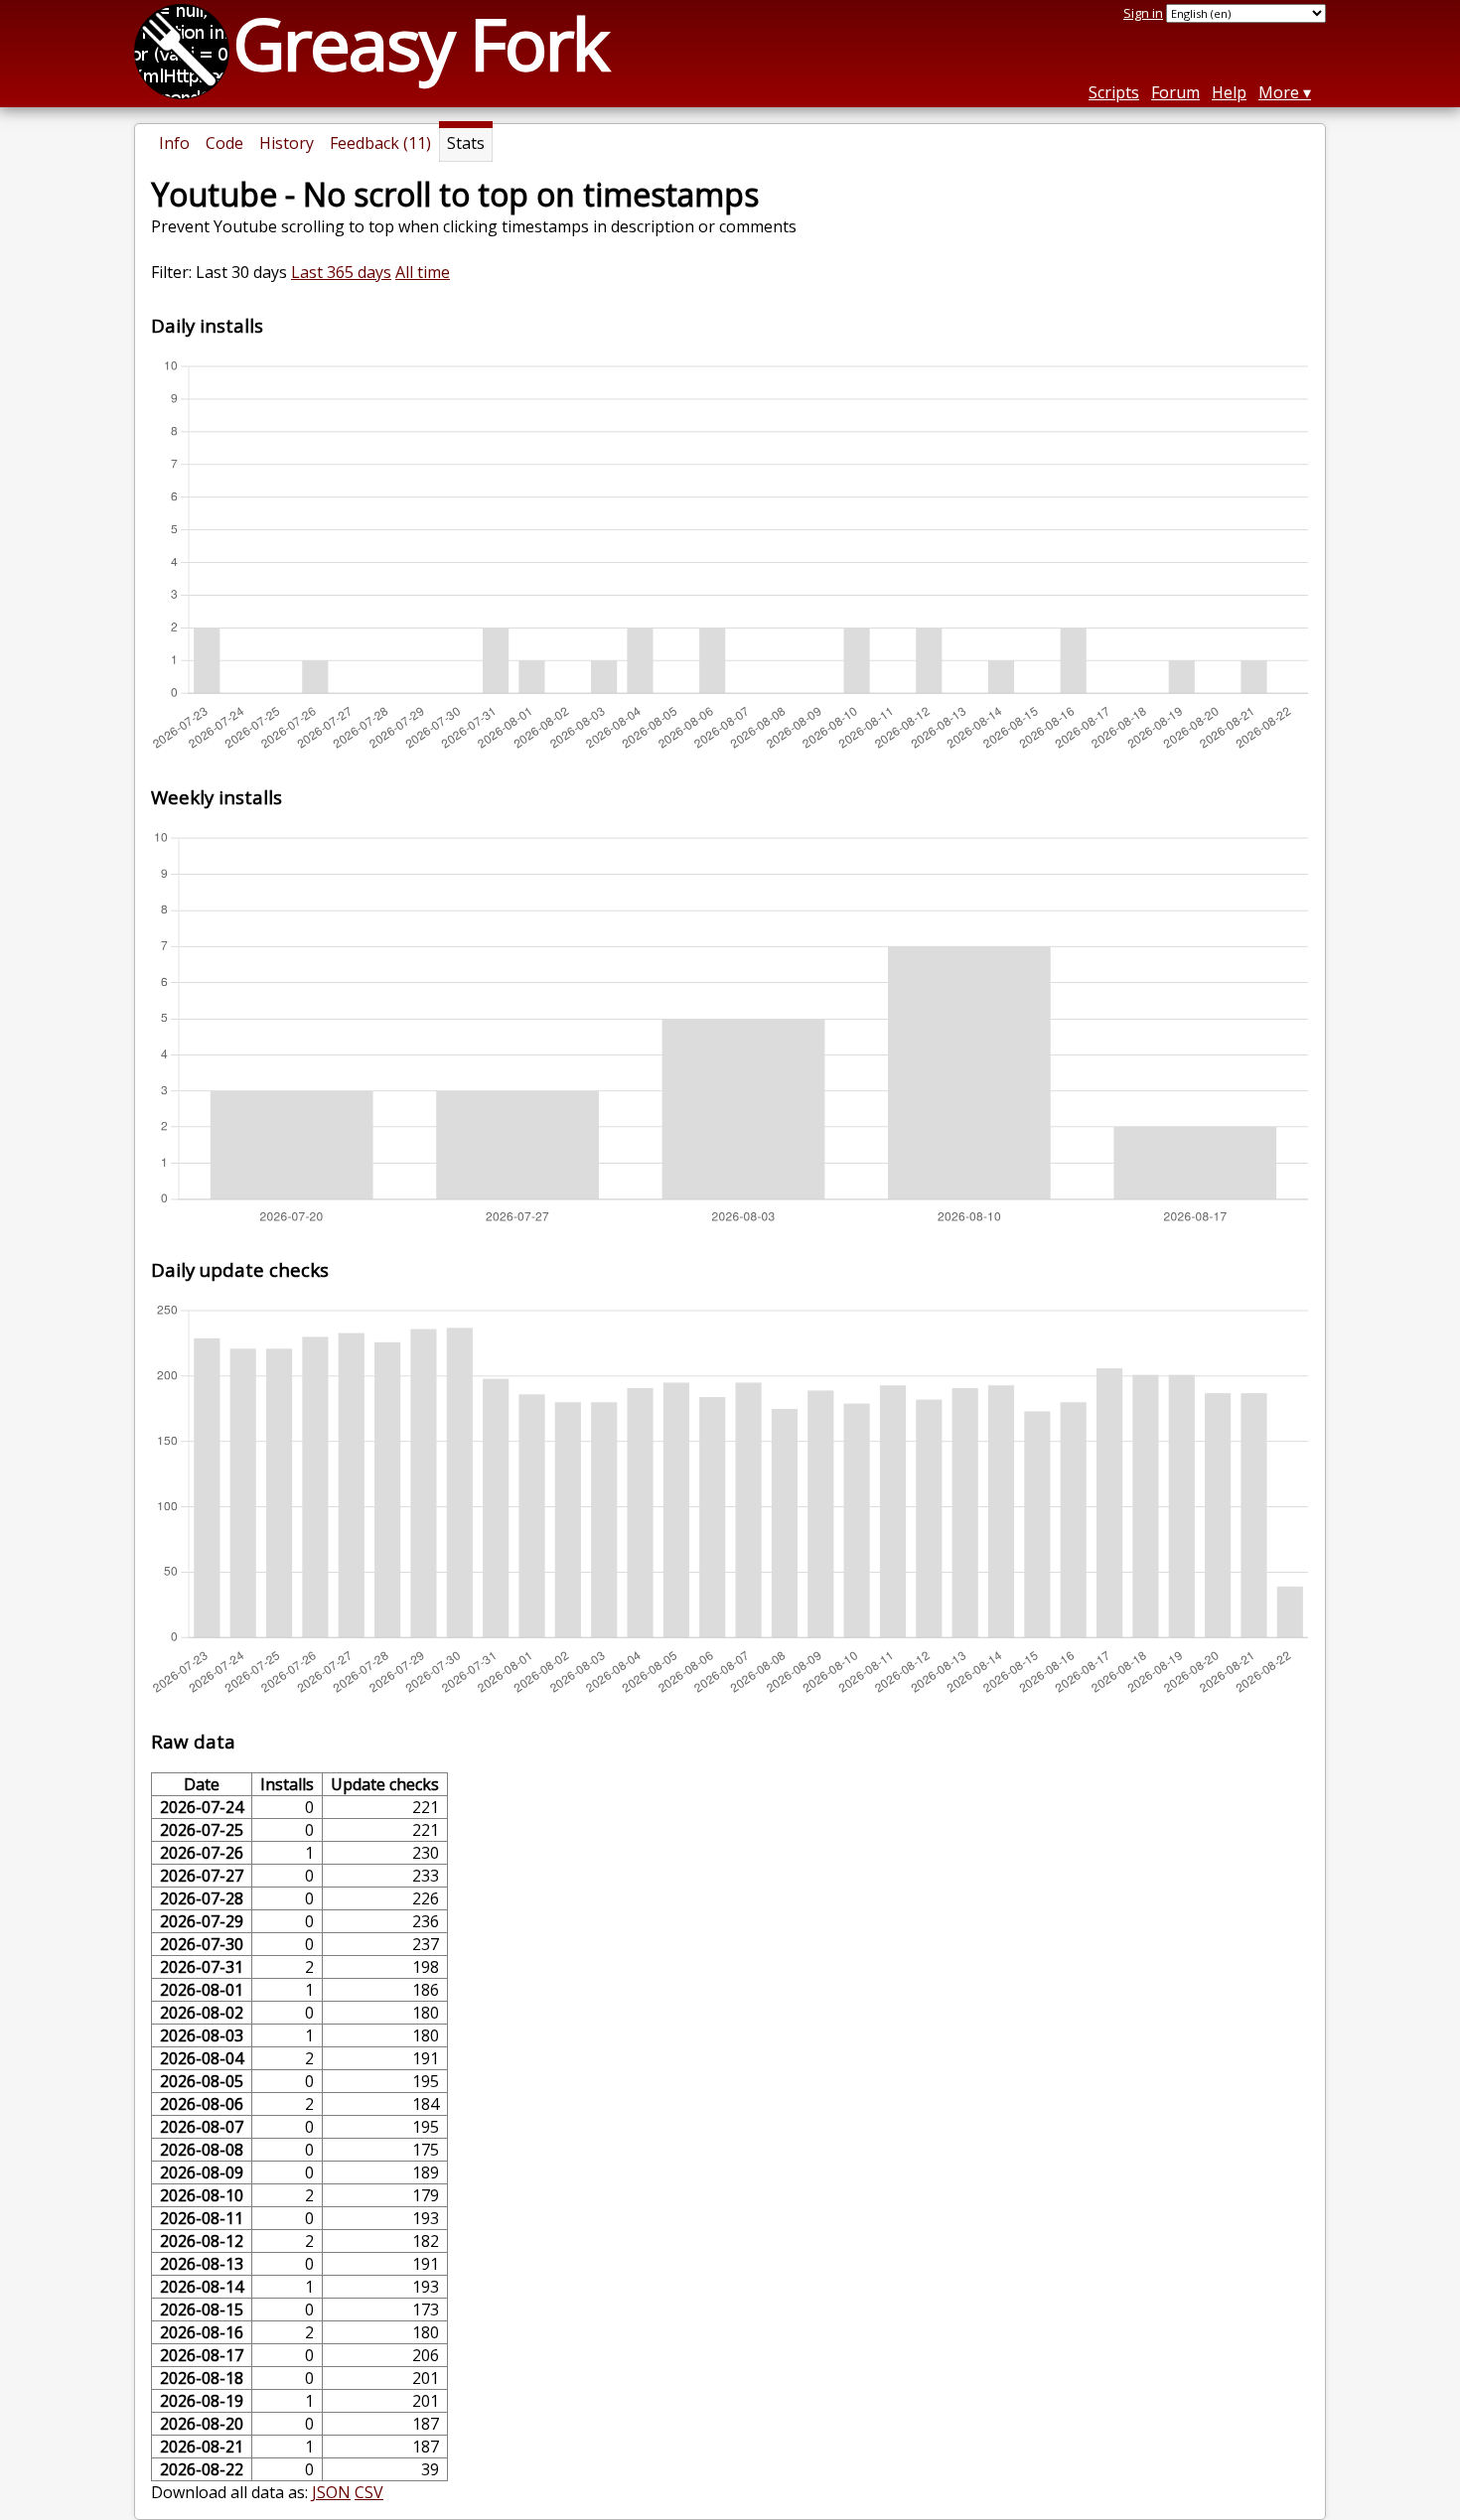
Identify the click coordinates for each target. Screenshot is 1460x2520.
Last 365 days (341, 272)
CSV (369, 2492)
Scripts (1114, 92)
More (1279, 92)
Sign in (1143, 13)
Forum (1175, 92)
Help (1229, 92)
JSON (331, 2492)
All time (423, 272)
